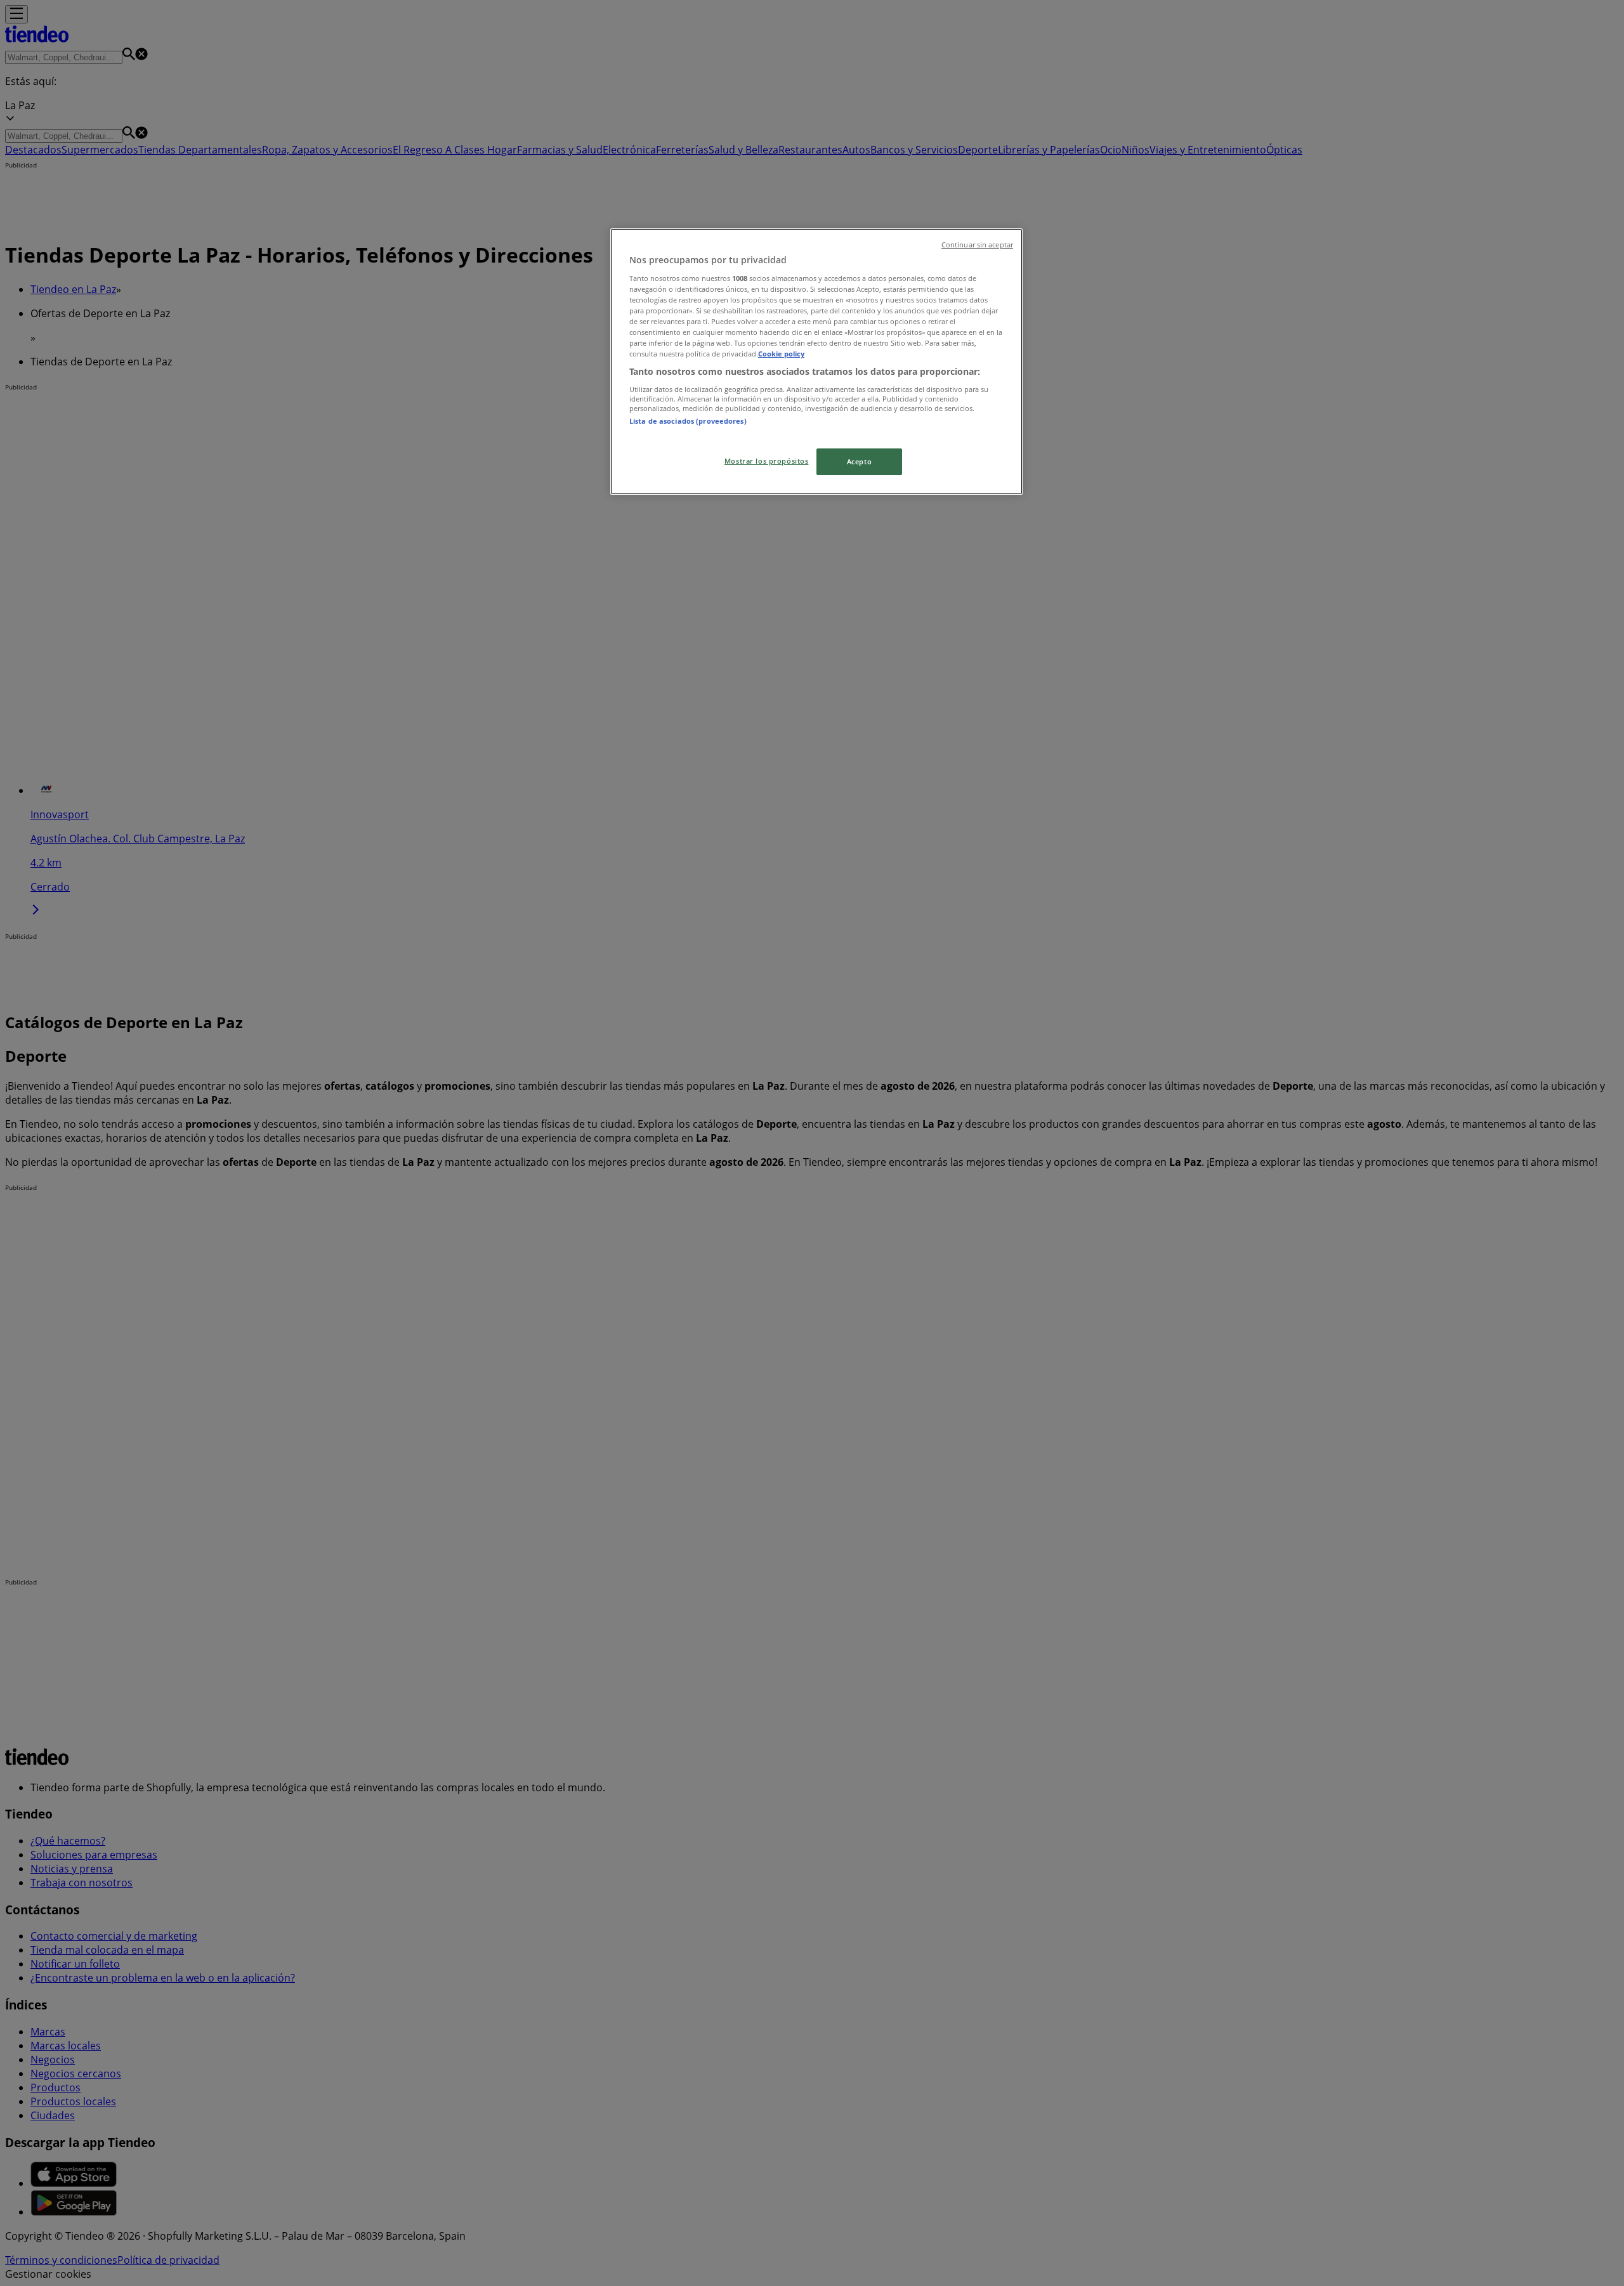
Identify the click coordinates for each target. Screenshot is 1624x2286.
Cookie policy (781, 354)
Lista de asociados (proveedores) (688, 421)
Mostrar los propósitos (767, 461)
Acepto (859, 461)
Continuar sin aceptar (977, 245)
